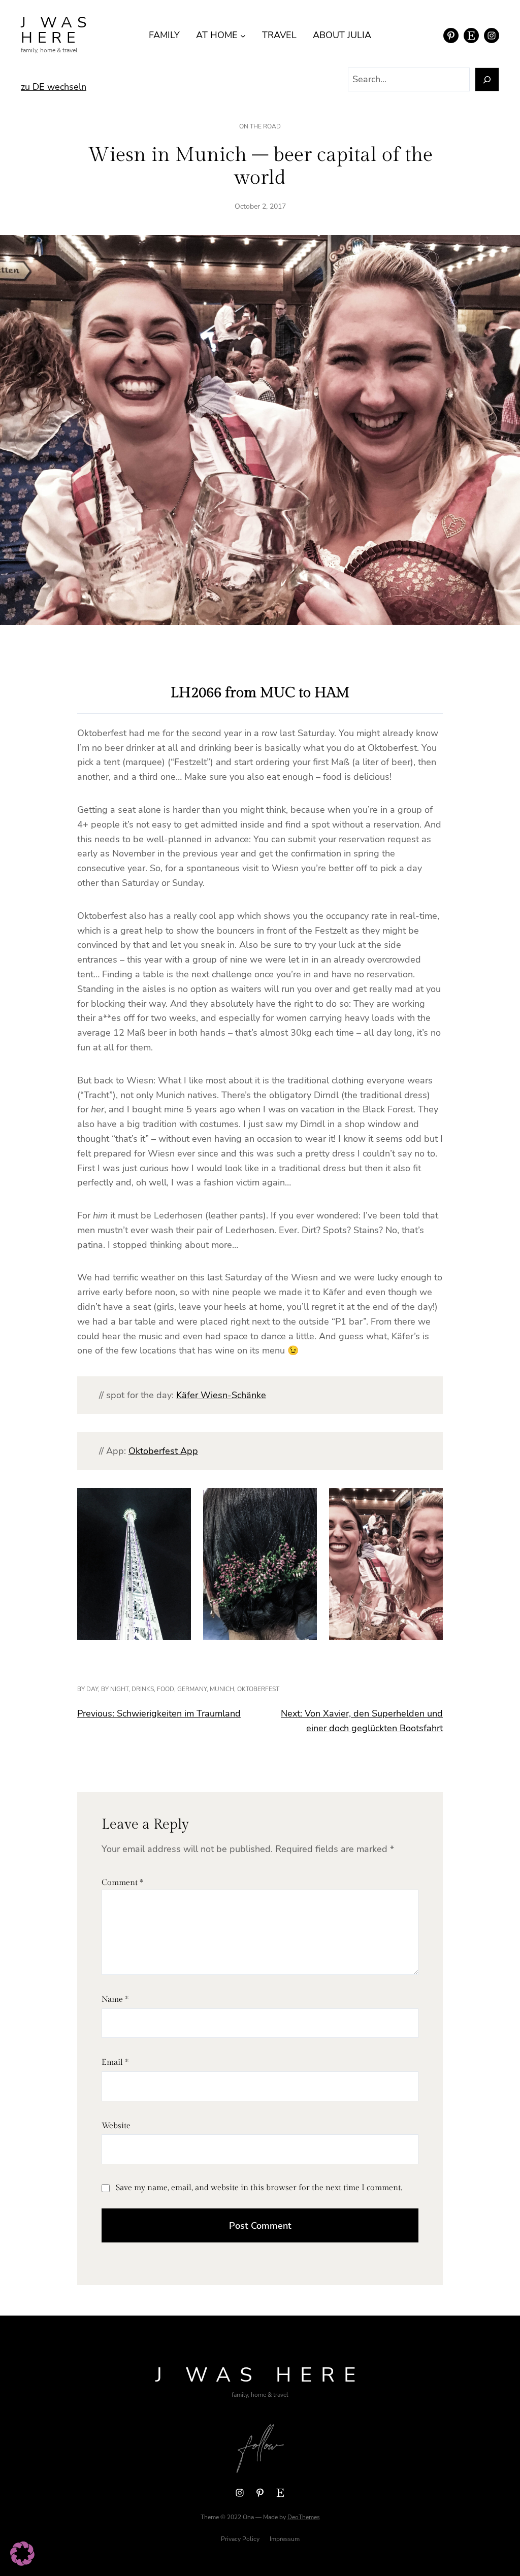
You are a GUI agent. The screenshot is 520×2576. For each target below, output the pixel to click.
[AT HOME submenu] (243, 35)
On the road (260, 126)
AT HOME (217, 35)
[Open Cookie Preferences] (22, 2563)
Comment (122, 1883)
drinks (143, 1689)
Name (115, 2000)
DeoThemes (304, 2517)
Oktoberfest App (163, 1451)
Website (116, 2126)
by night (115, 1689)
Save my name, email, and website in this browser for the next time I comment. (259, 2188)
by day (88, 1689)
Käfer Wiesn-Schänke (221, 1395)
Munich (222, 1689)
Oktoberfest (258, 1689)
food (166, 1689)
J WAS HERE (56, 30)
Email (115, 2062)
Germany (192, 1689)
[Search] (487, 79)
